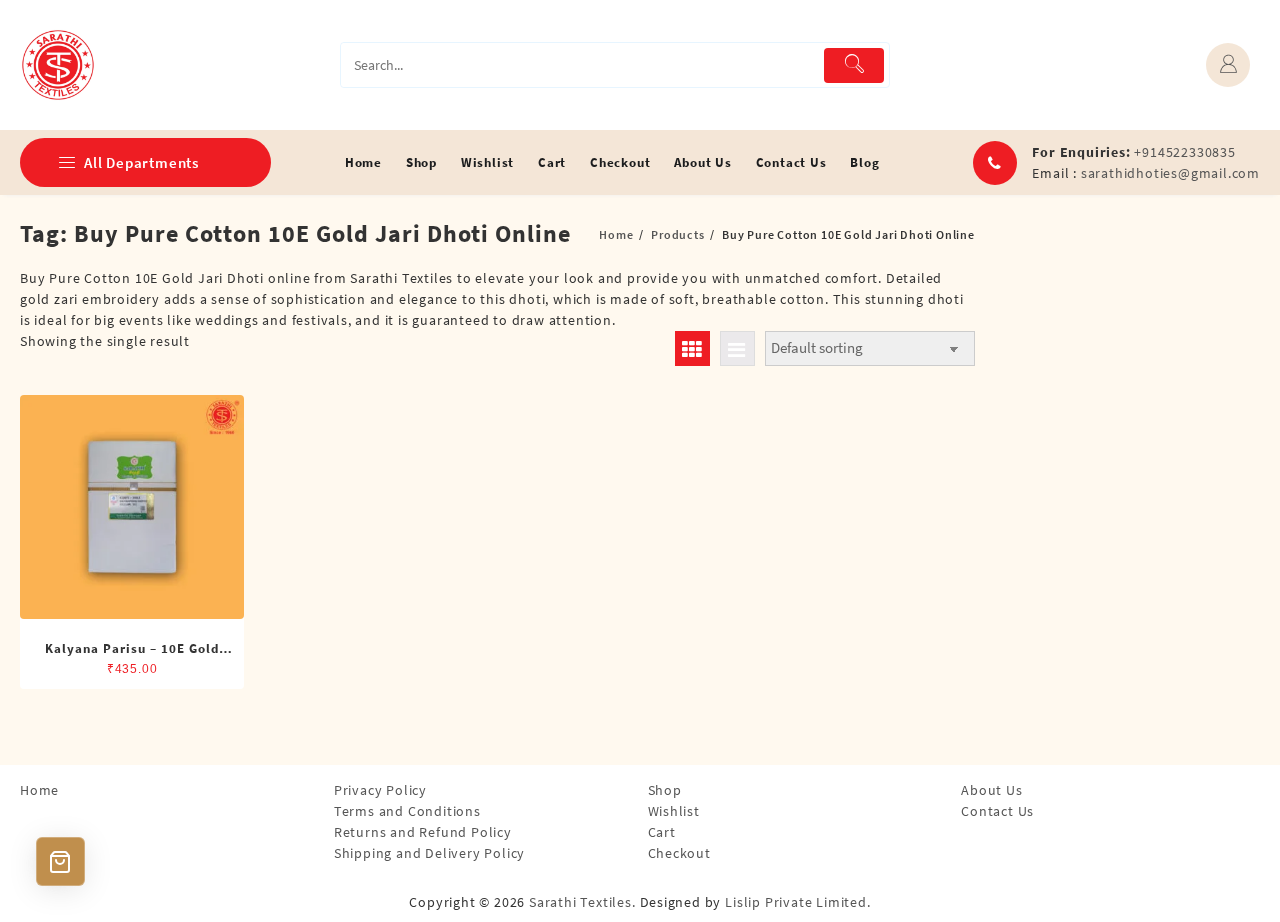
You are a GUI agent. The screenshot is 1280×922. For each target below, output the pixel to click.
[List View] (737, 348)
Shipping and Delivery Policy (429, 853)
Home (39, 790)
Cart (662, 832)
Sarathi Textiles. (582, 902)
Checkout (679, 853)
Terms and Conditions (407, 811)
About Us (991, 790)
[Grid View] (692, 348)
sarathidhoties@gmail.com (1170, 173)
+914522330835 (1184, 152)
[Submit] (854, 65)
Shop (665, 790)
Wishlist (674, 811)
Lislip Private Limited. (797, 902)
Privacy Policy (380, 790)
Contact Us (997, 811)
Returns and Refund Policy (423, 832)
